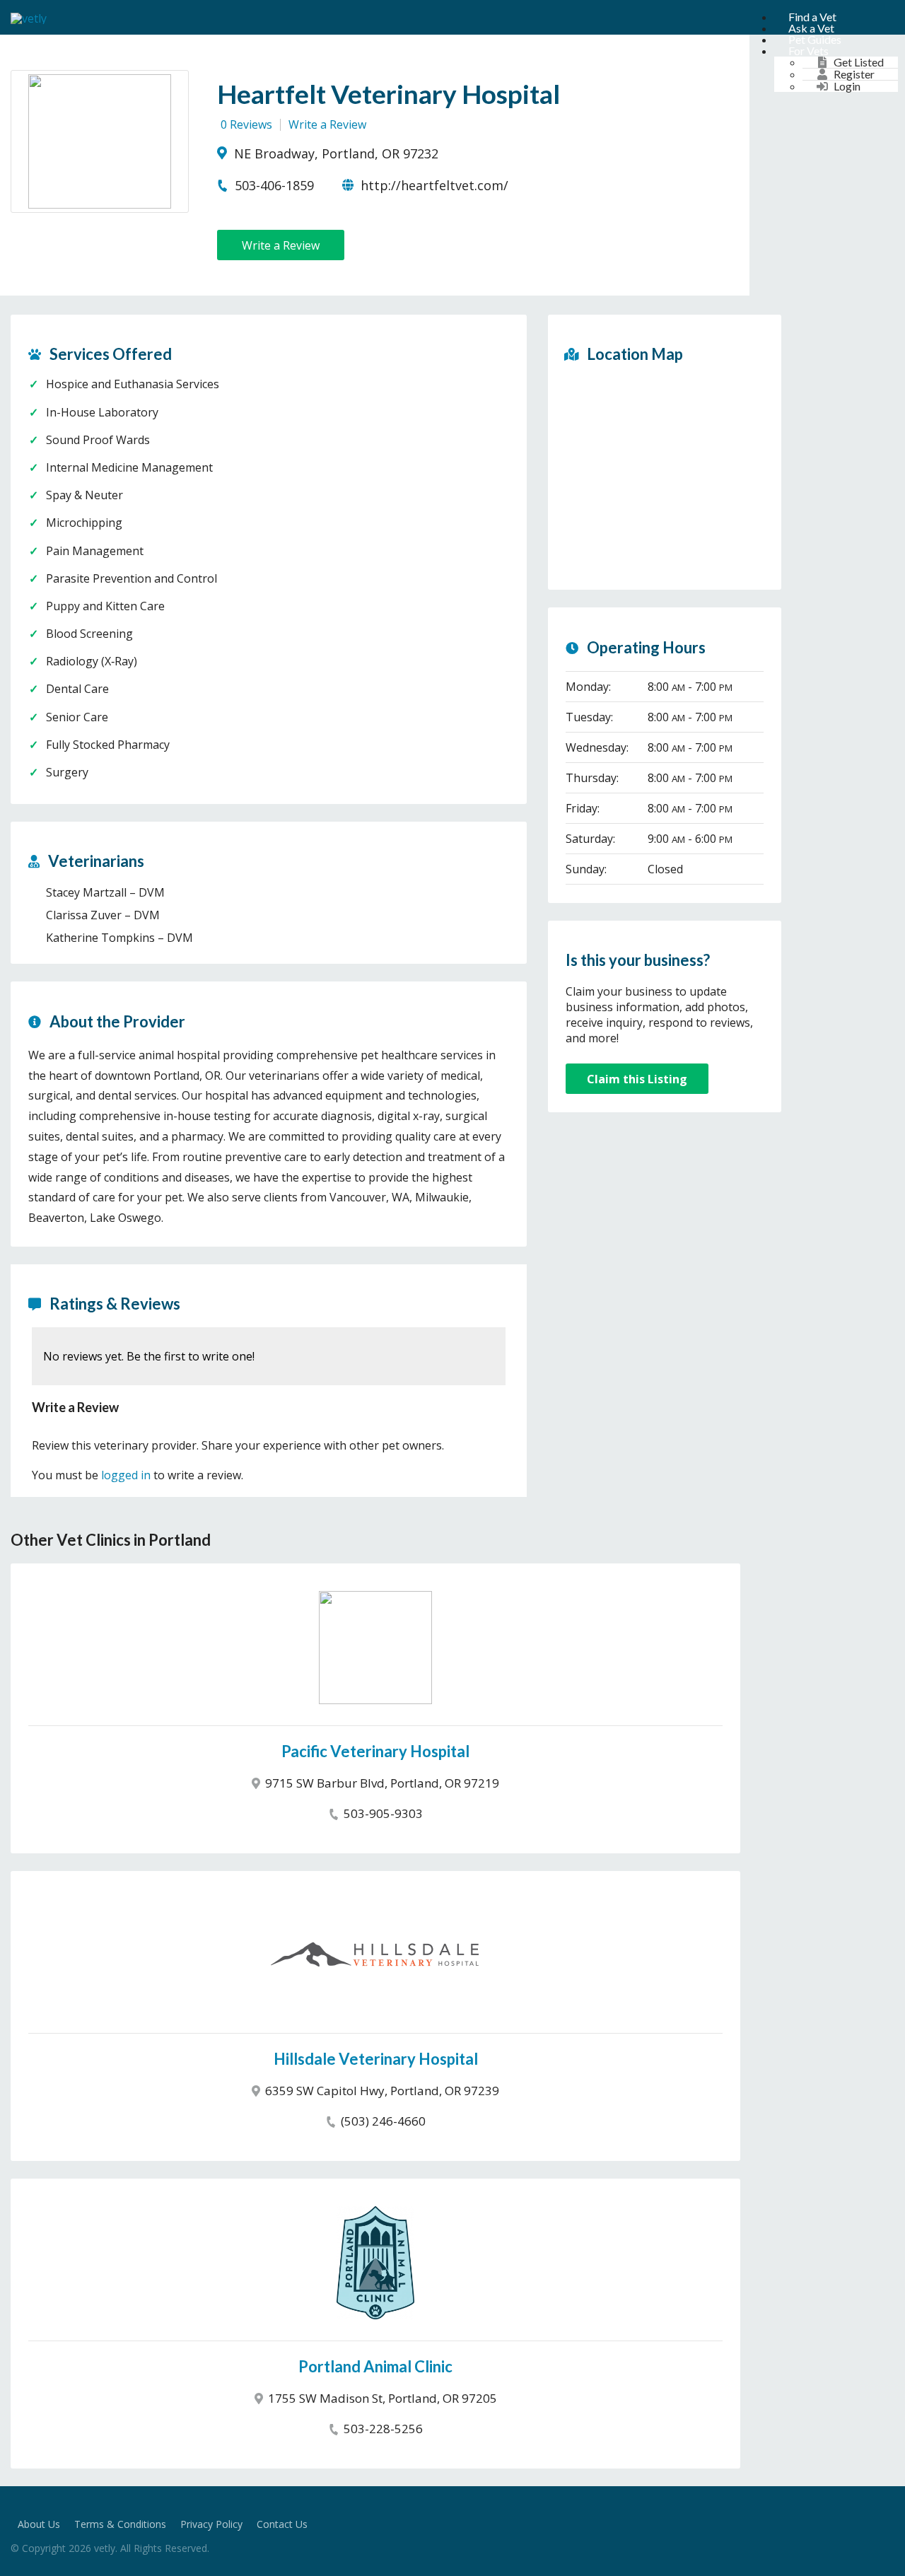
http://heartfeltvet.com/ (433, 185)
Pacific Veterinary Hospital (375, 1751)
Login (847, 86)
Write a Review (327, 124)
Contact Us (282, 2524)
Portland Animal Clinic (375, 2366)
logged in (126, 1475)
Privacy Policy (211, 2524)
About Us (39, 2524)
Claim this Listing (637, 1079)
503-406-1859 (273, 185)
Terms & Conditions (120, 2524)
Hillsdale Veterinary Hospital (376, 2059)
